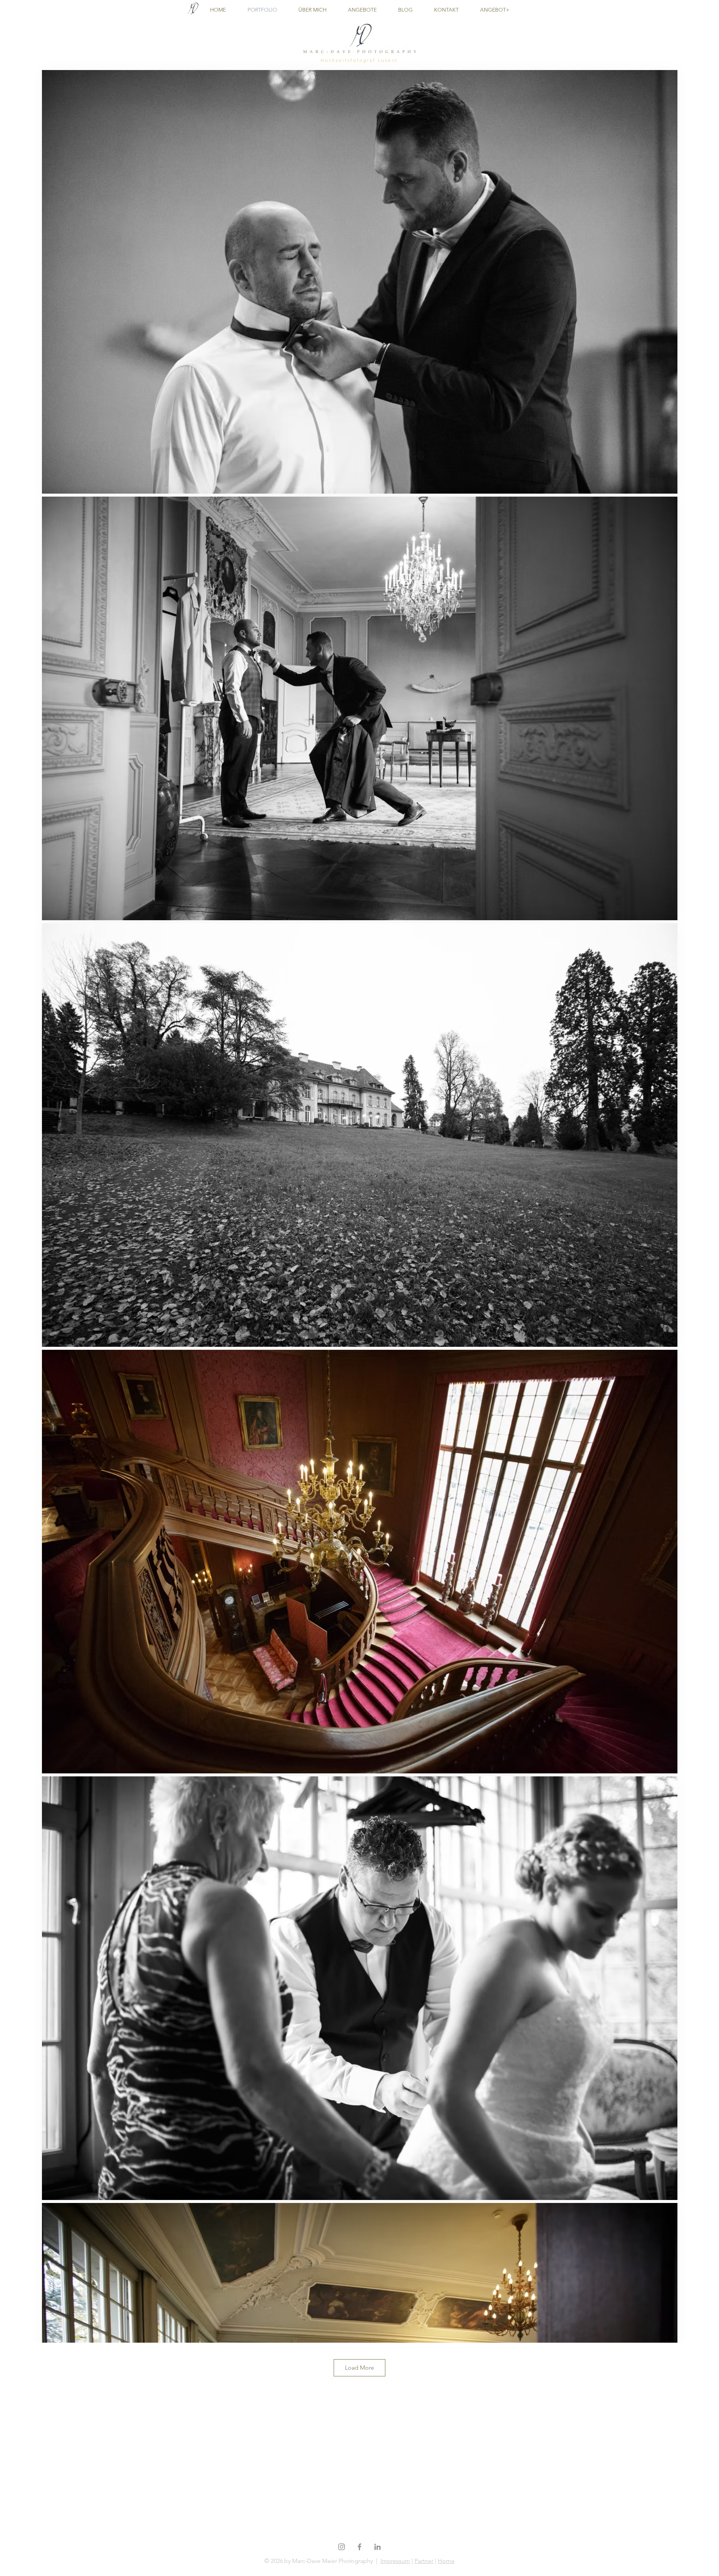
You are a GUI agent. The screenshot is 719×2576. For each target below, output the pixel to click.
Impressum (395, 2561)
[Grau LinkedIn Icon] (377, 2547)
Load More (359, 2368)
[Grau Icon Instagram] (342, 2547)
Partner (424, 2561)
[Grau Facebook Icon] (359, 2547)
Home (446, 2561)
